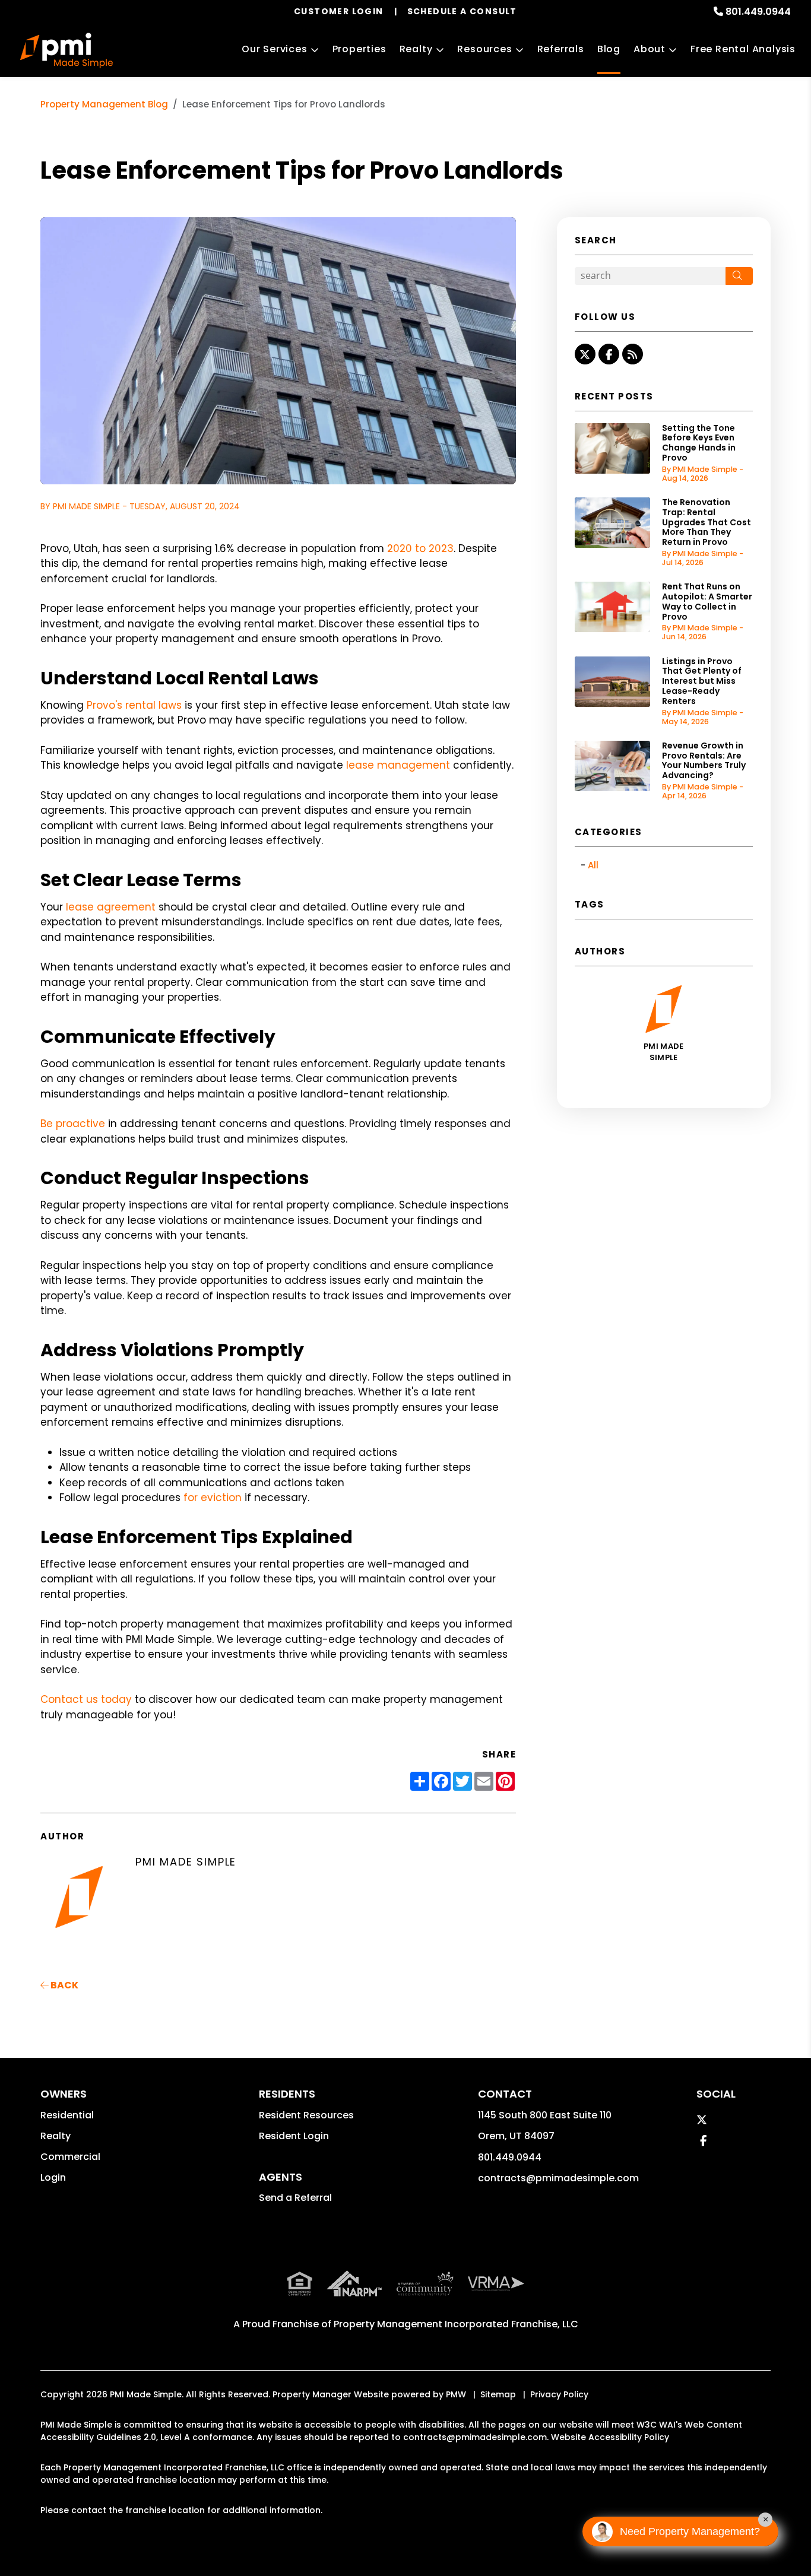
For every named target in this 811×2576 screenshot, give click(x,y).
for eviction (213, 1498)
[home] (66, 50)
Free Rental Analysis (743, 49)
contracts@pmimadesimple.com (558, 2178)
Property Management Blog (104, 104)
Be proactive (73, 1124)
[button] (585, 354)
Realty (416, 49)
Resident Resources (306, 2115)
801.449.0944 (758, 12)
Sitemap (498, 2394)
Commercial (70, 2157)
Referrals (561, 49)
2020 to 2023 (420, 548)
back (64, 1985)
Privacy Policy (559, 2394)
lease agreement (111, 907)
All (593, 865)
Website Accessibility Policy (610, 2437)
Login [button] (53, 2177)
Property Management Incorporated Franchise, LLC (456, 2324)
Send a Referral (295, 2198)
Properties (359, 49)
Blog (609, 49)
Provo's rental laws (134, 705)
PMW (456, 2394)
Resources (484, 49)
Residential (67, 2115)
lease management (398, 765)
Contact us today (86, 1699)
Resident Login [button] (294, 2136)
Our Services (275, 49)
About (650, 49)
